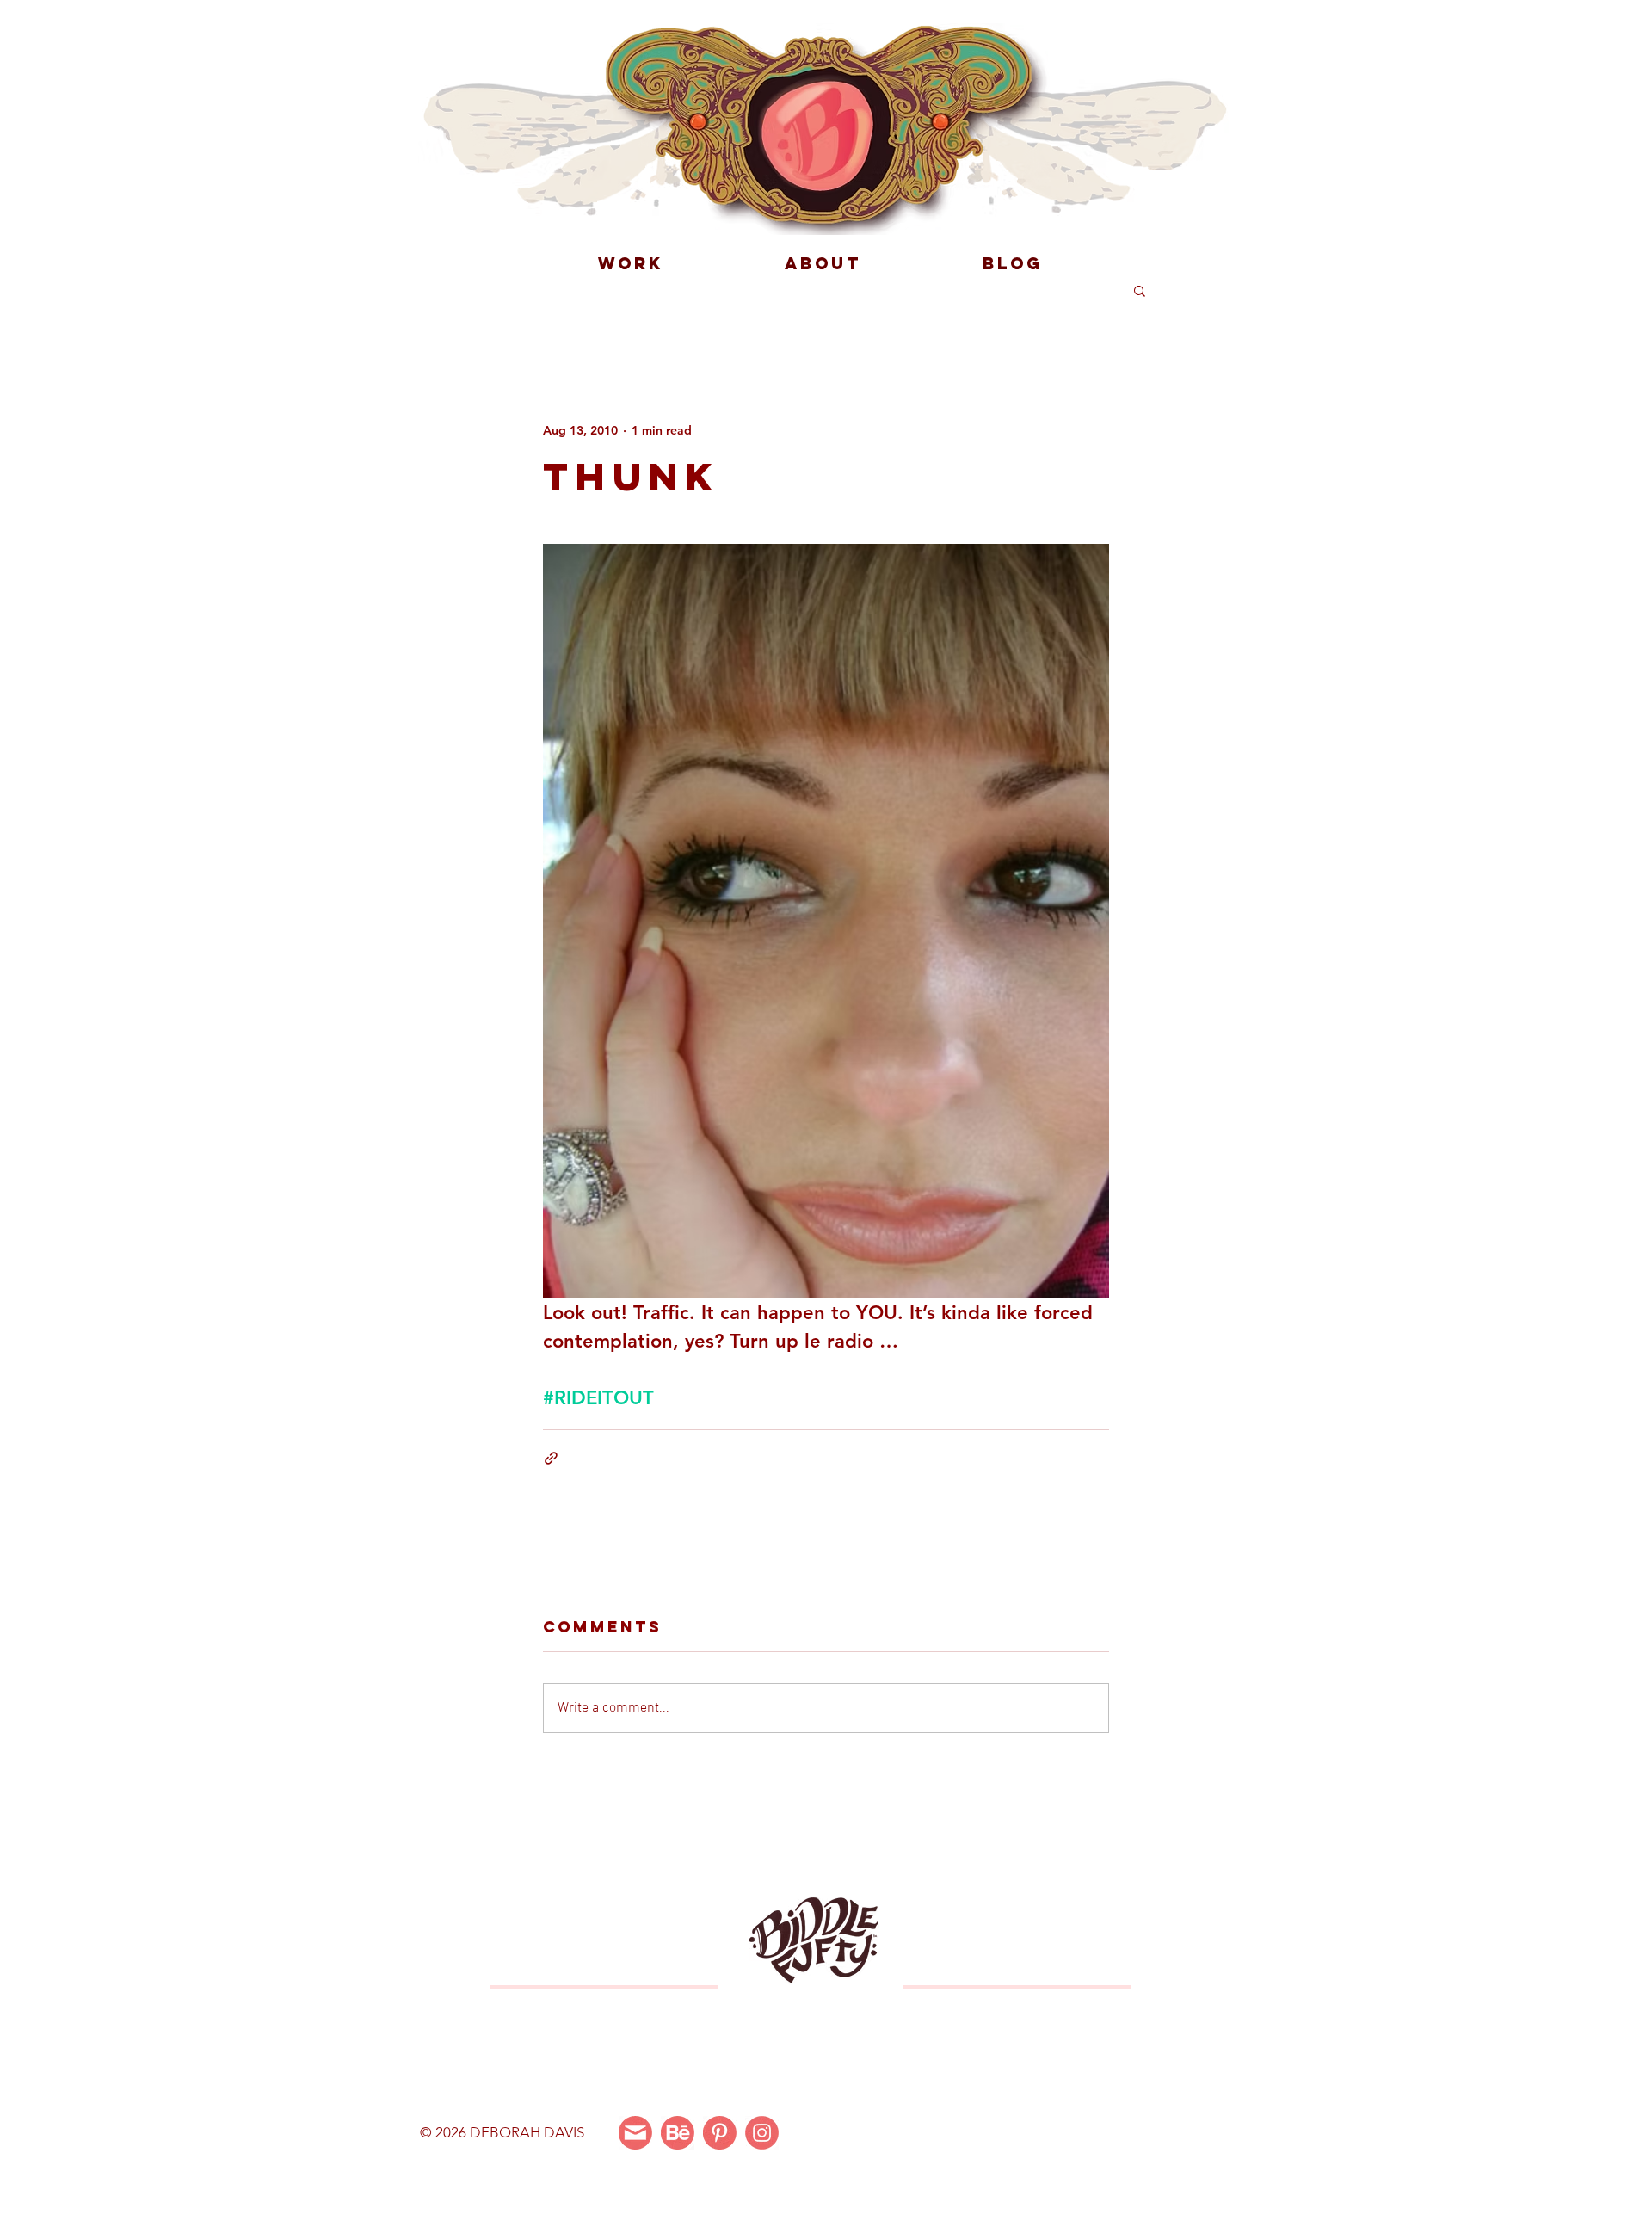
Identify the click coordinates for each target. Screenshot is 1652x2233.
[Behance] (678, 2133)
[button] (1140, 290)
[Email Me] (635, 2133)
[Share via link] (551, 1458)
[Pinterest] (720, 2133)
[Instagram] (762, 2133)
